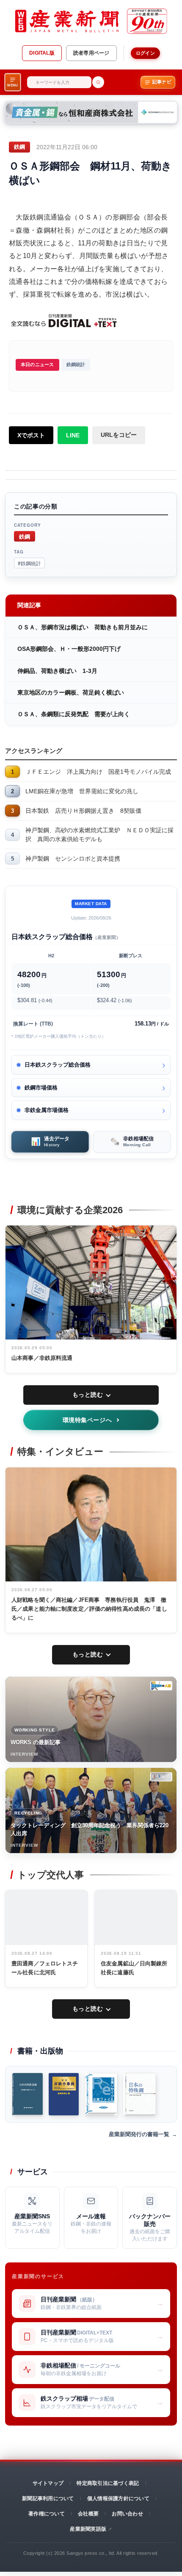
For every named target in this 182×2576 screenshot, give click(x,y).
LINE (73, 435)
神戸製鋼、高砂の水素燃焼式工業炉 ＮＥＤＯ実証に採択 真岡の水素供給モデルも (99, 835)
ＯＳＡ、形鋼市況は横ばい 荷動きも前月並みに (83, 627)
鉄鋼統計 (76, 364)
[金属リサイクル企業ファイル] (101, 2094)
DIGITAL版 (42, 53)
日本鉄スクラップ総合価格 (58, 1065)
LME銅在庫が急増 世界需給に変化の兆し (82, 791)
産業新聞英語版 (88, 2529)
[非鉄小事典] (63, 2094)
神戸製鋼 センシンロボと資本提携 (73, 859)
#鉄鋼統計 (29, 563)
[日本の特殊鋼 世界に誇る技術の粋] (139, 2094)
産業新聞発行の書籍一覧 (139, 2134)
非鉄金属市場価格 (47, 1110)
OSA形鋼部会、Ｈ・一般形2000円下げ (69, 649)
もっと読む (88, 1395)
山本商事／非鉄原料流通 (42, 1358)
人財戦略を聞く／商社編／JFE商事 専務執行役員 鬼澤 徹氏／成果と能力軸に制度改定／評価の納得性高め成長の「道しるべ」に (89, 1609)
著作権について (47, 2514)
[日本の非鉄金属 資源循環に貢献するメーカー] (28, 2094)
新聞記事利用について (48, 2498)
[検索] (98, 82)
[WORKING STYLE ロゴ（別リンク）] (161, 1686)
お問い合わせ (127, 2514)
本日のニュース (37, 364)
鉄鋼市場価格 (41, 1088)
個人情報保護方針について (118, 2498)
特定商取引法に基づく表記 (108, 2483)
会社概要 (88, 2514)
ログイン (145, 53)
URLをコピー (119, 435)
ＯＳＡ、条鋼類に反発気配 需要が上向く (74, 714)
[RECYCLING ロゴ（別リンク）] (161, 1777)
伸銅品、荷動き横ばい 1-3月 (57, 671)
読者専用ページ (91, 53)
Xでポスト (31, 435)
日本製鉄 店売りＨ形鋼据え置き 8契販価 (83, 811)
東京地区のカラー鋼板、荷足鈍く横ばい (71, 692)
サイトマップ (48, 2483)
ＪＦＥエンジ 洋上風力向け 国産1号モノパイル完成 (98, 772)
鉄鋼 (25, 536)
